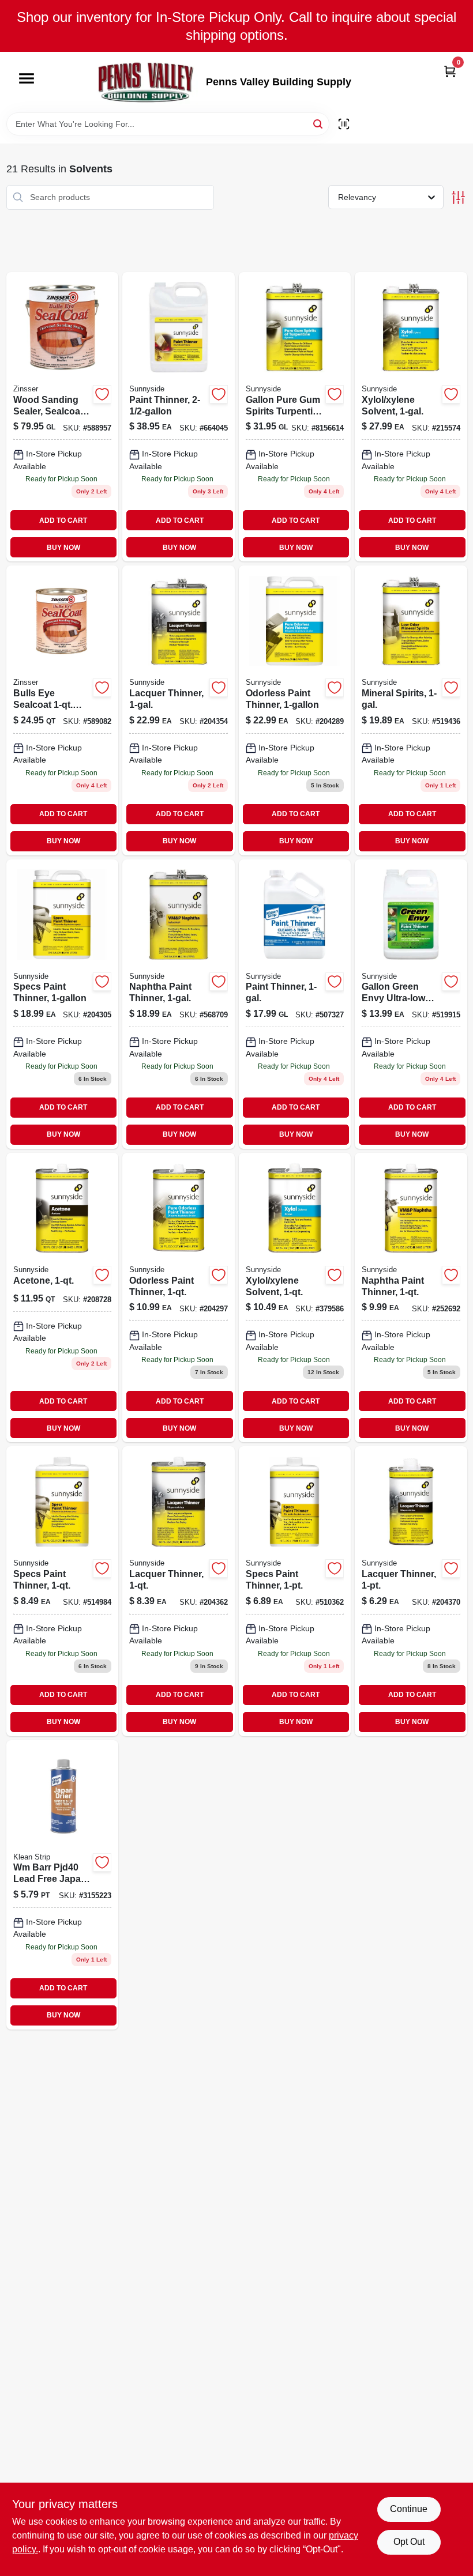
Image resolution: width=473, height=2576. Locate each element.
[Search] (319, 123)
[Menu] (27, 79)
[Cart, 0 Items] (450, 71)
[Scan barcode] (344, 124)
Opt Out (409, 2542)
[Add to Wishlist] (102, 394)
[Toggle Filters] (458, 197)
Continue (409, 2509)
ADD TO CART (63, 521)
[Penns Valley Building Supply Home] (146, 82)
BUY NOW (63, 548)
